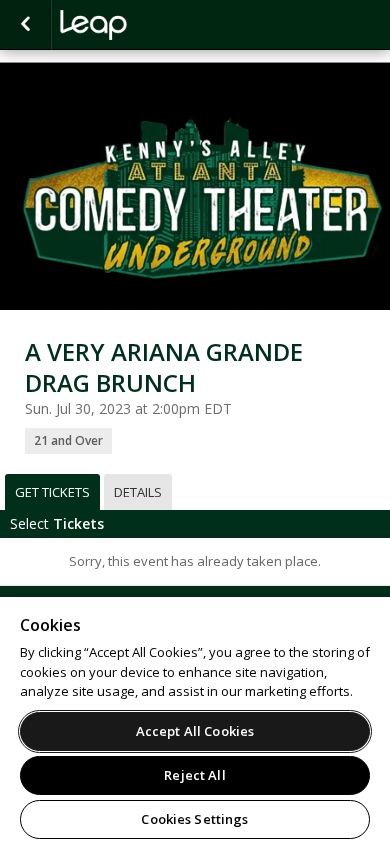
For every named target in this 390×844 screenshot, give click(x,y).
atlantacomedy (160, 25)
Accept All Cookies (195, 731)
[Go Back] (25, 25)
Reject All (194, 775)
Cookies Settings (194, 819)
